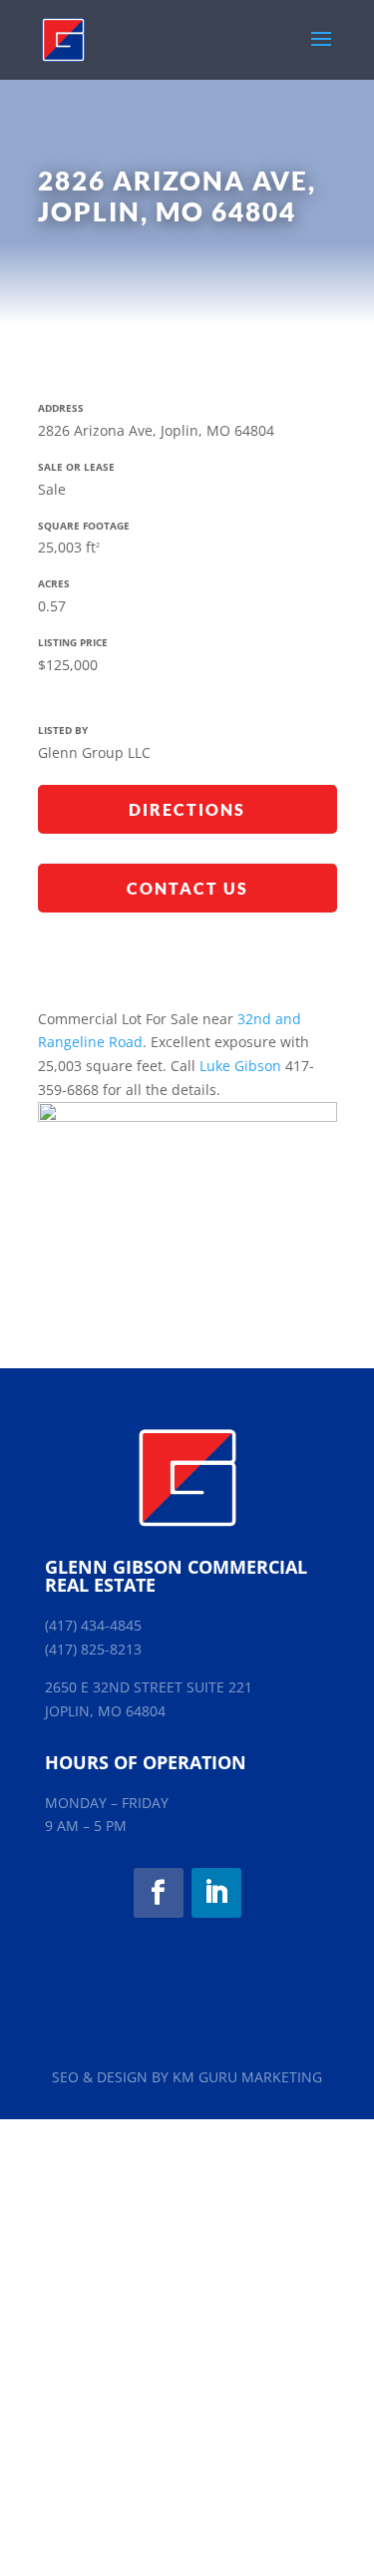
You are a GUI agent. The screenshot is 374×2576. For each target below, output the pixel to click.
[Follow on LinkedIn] (216, 1893)
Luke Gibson (240, 1066)
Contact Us (187, 888)
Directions (187, 809)
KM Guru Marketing (247, 2077)
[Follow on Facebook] (159, 1893)
